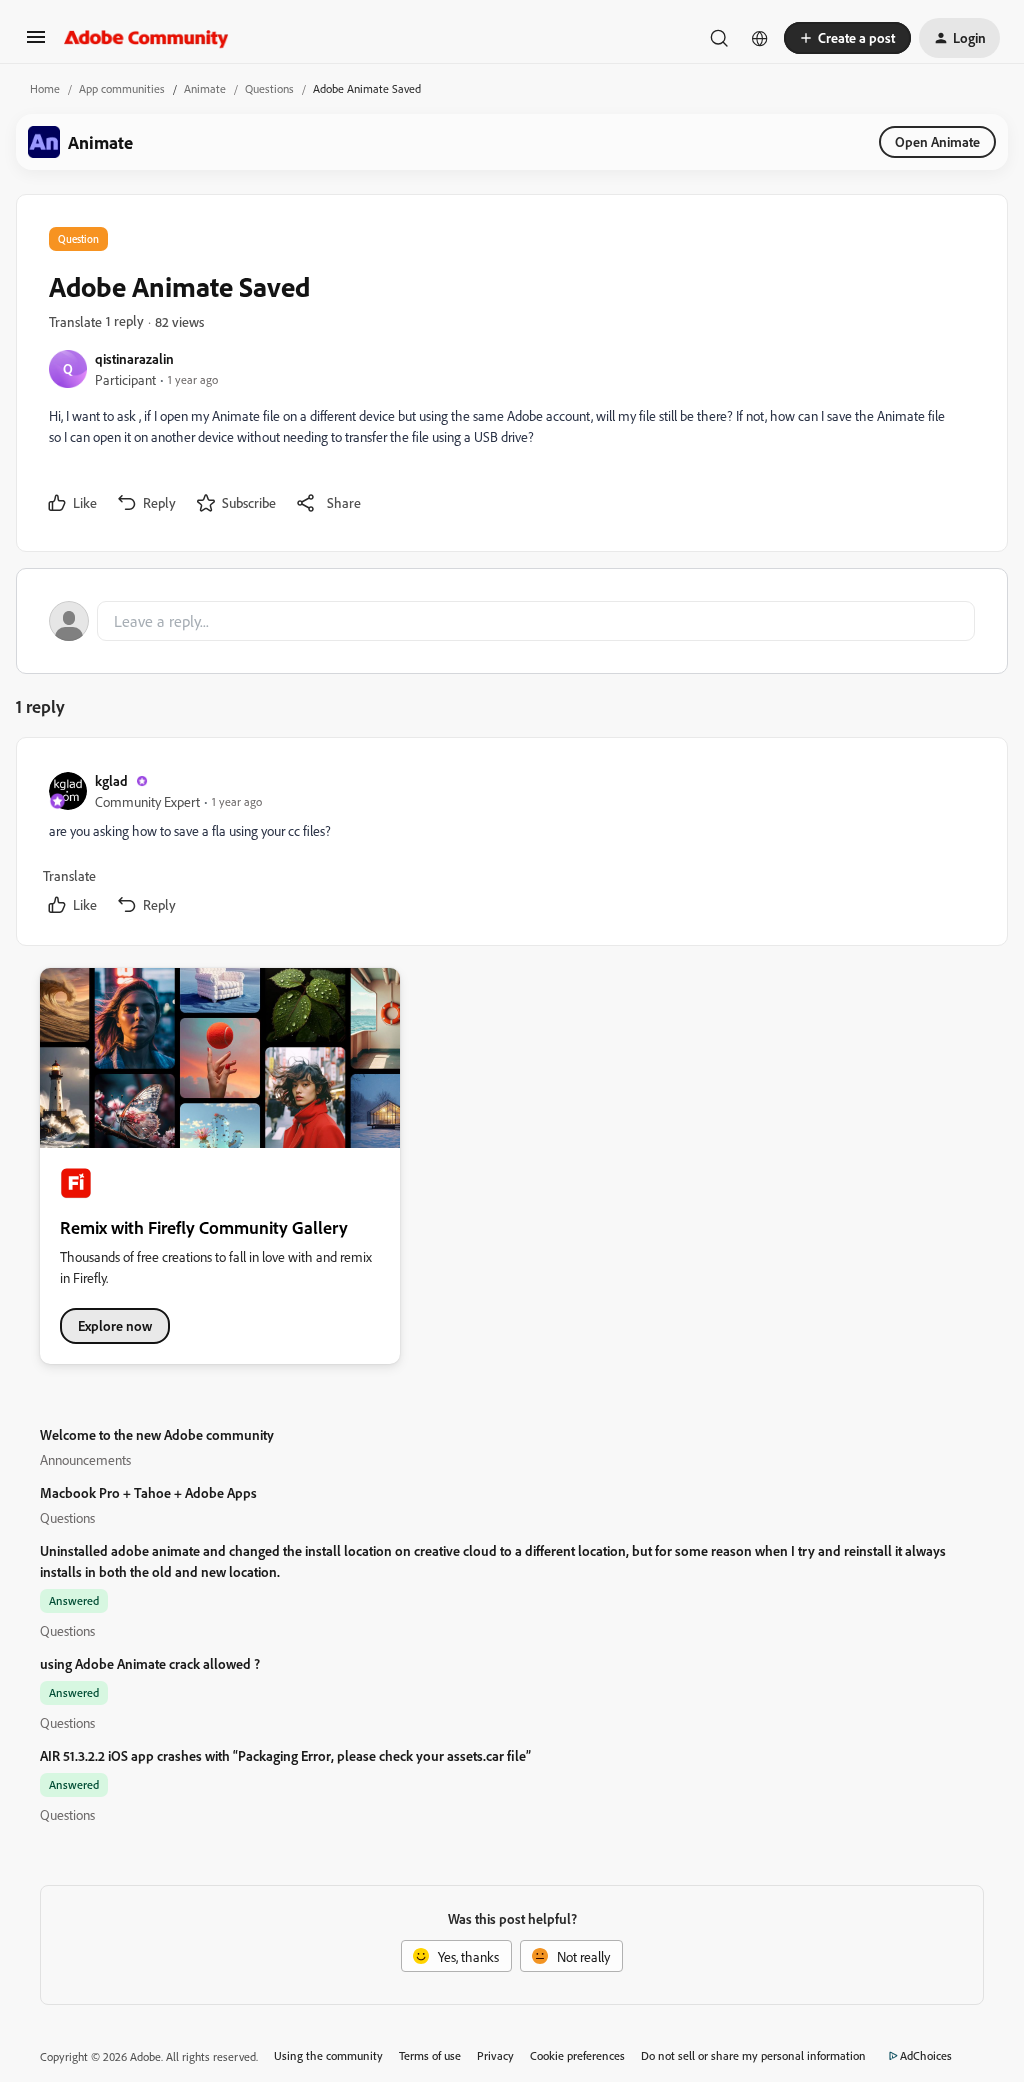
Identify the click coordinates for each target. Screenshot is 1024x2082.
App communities (122, 88)
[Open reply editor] (512, 621)
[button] (36, 43)
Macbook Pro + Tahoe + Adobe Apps (148, 1492)
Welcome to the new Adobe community (157, 1434)
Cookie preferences (577, 2055)
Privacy (495, 2055)
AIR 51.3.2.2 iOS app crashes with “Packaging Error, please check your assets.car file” (285, 1755)
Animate (205, 88)
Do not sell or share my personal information (753, 2055)
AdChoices (926, 2055)
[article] (511, 845)
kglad (111, 780)
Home (45, 88)
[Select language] (760, 38)
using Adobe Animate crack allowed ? (150, 1663)
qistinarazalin (134, 358)
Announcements (85, 1459)
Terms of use (430, 2055)
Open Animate (937, 141)
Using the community (328, 2055)
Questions (269, 88)
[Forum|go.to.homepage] (146, 38)
